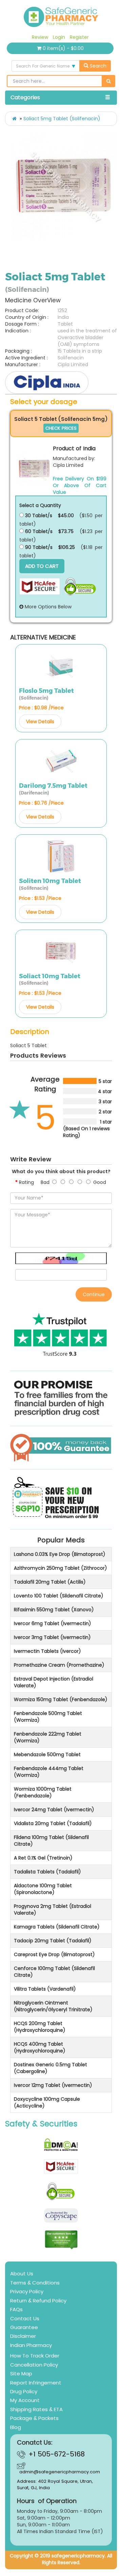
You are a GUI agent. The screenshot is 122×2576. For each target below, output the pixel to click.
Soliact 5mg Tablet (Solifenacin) (62, 119)
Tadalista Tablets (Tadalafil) (47, 1872)
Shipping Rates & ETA (36, 2409)
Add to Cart (42, 566)
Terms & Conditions (35, 2283)
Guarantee (24, 2327)
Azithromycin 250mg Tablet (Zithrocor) (60, 1568)
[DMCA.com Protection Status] (61, 2145)
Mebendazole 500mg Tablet (47, 1754)
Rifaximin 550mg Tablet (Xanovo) (54, 1610)
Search (97, 66)
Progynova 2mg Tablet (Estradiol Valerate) (53, 1910)
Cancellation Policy (34, 2365)
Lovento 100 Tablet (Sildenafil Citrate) (59, 1596)
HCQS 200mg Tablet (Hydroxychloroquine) (40, 2027)
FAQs (16, 2309)
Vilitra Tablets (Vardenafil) (45, 1989)
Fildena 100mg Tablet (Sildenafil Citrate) (51, 1841)
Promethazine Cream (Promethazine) (59, 1665)
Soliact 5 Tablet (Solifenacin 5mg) (61, 419)
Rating (26, 1182)
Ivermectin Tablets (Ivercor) (47, 1651)
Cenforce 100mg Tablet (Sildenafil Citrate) (54, 1972)
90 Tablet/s (38, 547)
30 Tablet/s (38, 515)
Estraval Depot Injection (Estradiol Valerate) (54, 1682)
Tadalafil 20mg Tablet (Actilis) (50, 1582)
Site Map (21, 2373)
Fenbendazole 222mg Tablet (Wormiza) (48, 1737)
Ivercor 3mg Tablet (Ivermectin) (52, 1637)
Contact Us (25, 2318)
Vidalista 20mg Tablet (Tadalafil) (53, 1823)
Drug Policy (24, 2391)
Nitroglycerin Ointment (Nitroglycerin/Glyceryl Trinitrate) (53, 2006)
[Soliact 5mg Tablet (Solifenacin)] (64, 186)
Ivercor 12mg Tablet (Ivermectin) (53, 2085)
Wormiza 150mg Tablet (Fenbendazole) (61, 1699)
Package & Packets (34, 2418)
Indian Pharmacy (31, 2345)
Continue (94, 1294)
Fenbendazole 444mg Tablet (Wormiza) (49, 1772)
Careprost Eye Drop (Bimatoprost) (54, 1954)
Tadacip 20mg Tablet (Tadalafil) (53, 1941)
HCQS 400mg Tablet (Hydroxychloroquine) (40, 2047)
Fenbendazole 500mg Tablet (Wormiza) (48, 1717)
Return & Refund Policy (38, 2301)
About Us (22, 2274)
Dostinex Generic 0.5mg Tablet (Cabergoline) (50, 2068)
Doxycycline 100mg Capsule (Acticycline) (47, 2102)
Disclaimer (23, 2336)
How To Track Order (35, 2356)
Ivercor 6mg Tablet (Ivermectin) (53, 1623)
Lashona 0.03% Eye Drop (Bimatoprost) (60, 1554)
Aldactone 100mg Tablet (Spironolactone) (43, 1889)
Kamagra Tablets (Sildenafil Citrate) (57, 1927)
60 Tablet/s (38, 531)
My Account (25, 2400)
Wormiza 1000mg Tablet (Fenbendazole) (43, 1792)
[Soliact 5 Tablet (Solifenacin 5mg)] (34, 469)
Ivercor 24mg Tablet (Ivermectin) (54, 1810)
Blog (16, 2427)
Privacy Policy (27, 2291)
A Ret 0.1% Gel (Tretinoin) (43, 1858)
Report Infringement (36, 2383)
